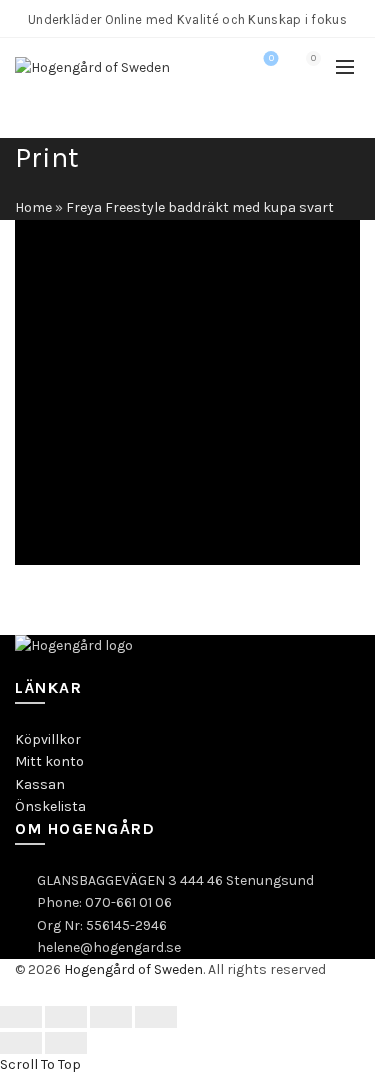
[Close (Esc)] (21, 1017)
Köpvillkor (48, 739)
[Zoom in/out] (156, 1017)
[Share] (66, 1017)
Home (33, 207)
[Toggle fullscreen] (111, 1017)
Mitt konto (49, 761)
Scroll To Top (40, 1064)
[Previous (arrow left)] (21, 1043)
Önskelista (50, 806)
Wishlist (271, 58)
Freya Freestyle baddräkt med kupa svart (200, 207)
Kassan (40, 784)
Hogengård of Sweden (133, 969)
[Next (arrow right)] (66, 1043)
